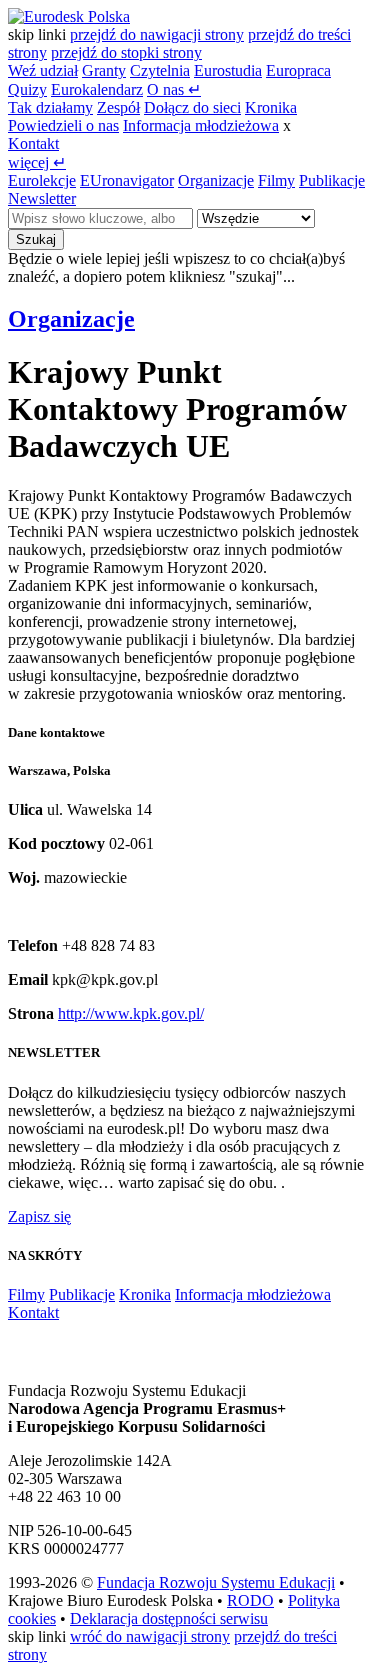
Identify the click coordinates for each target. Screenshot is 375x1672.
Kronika (271, 107)
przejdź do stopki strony (126, 52)
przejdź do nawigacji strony (157, 34)
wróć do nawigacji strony (150, 1636)
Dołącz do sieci (192, 107)
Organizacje (216, 180)
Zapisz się (39, 1216)
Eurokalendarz (97, 89)
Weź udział (43, 70)
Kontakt (33, 143)
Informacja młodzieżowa (201, 125)
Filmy (276, 180)
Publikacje (332, 180)
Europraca (298, 70)
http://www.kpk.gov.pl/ (131, 1013)
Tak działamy (50, 107)
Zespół (118, 107)
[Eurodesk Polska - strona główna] (69, 16)
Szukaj (36, 239)
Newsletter (42, 198)
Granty (104, 70)
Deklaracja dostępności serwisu (169, 1618)
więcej (37, 162)
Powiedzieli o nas (63, 125)
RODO (250, 1600)
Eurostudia (228, 70)
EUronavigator (127, 180)
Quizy (27, 89)
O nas (174, 89)
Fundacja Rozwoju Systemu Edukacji (216, 1582)
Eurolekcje (42, 180)
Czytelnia (160, 70)
